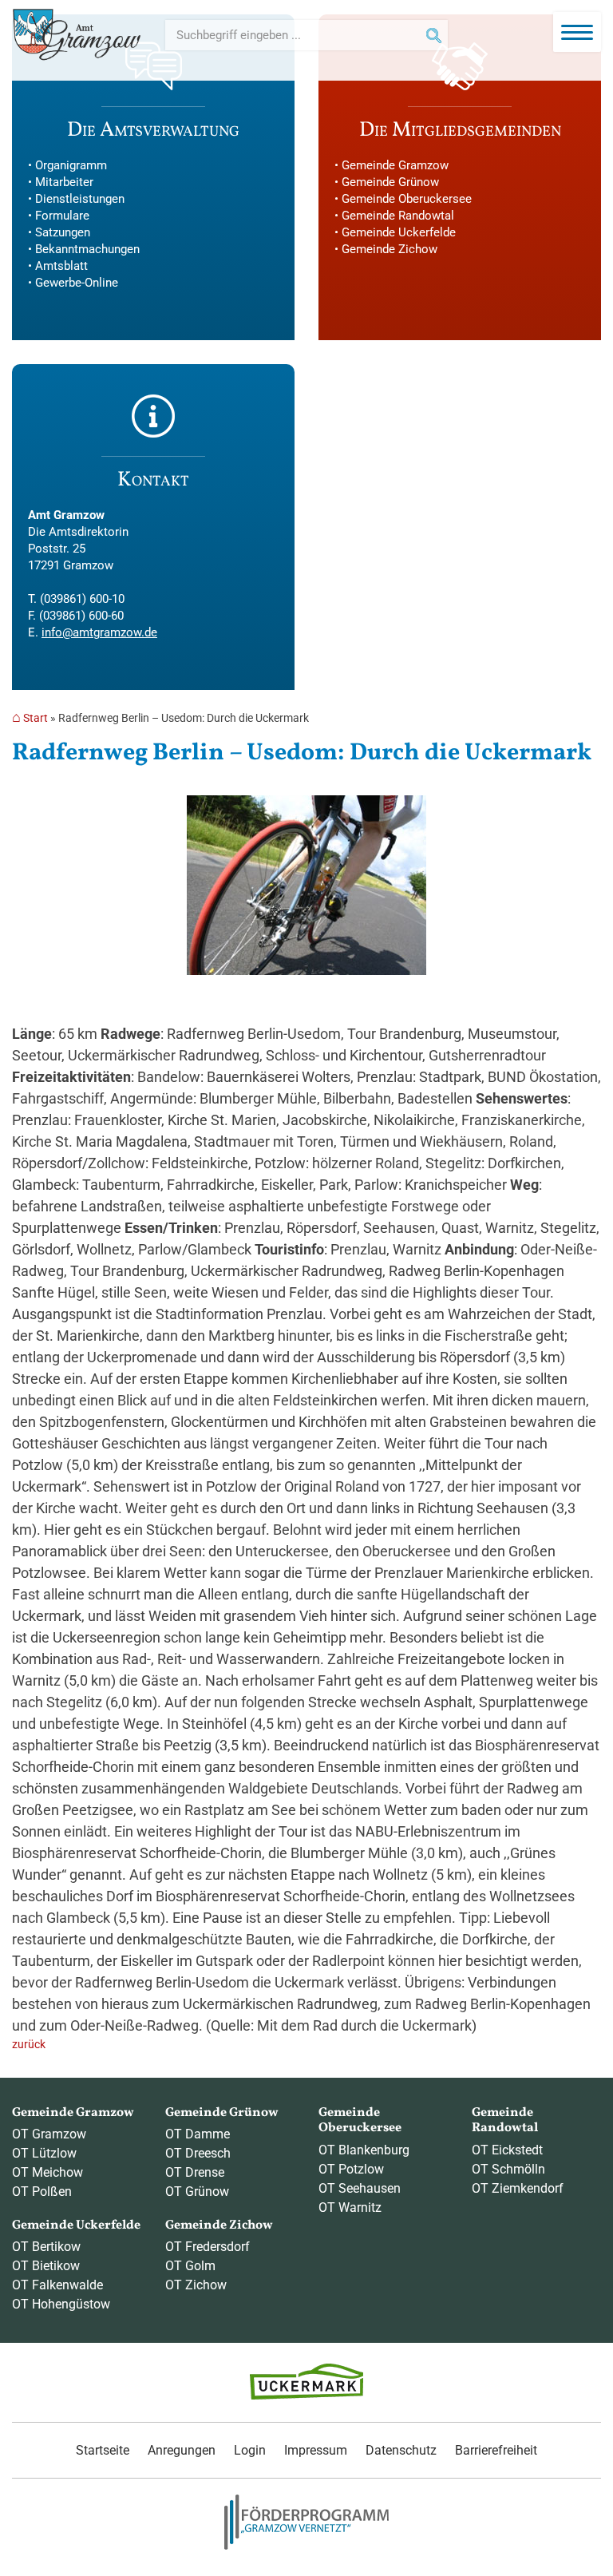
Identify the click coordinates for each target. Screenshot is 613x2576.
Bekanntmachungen (87, 249)
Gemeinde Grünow (390, 182)
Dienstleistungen (80, 199)
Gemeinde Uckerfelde (399, 232)
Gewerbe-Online (77, 283)
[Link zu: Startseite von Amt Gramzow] (77, 35)
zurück (29, 2045)
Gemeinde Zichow (390, 249)
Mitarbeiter (64, 182)
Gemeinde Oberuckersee (407, 199)
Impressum (316, 2450)
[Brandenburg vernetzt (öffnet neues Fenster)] (306, 2546)
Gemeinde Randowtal (398, 216)
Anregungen (182, 2450)
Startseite (103, 2450)
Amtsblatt (61, 266)
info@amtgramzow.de (99, 632)
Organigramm (71, 165)
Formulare (62, 216)
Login (250, 2450)
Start (36, 718)
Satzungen (63, 232)
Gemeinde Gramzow (395, 165)
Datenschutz (401, 2450)
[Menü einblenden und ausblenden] (577, 32)
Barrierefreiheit (496, 2450)
